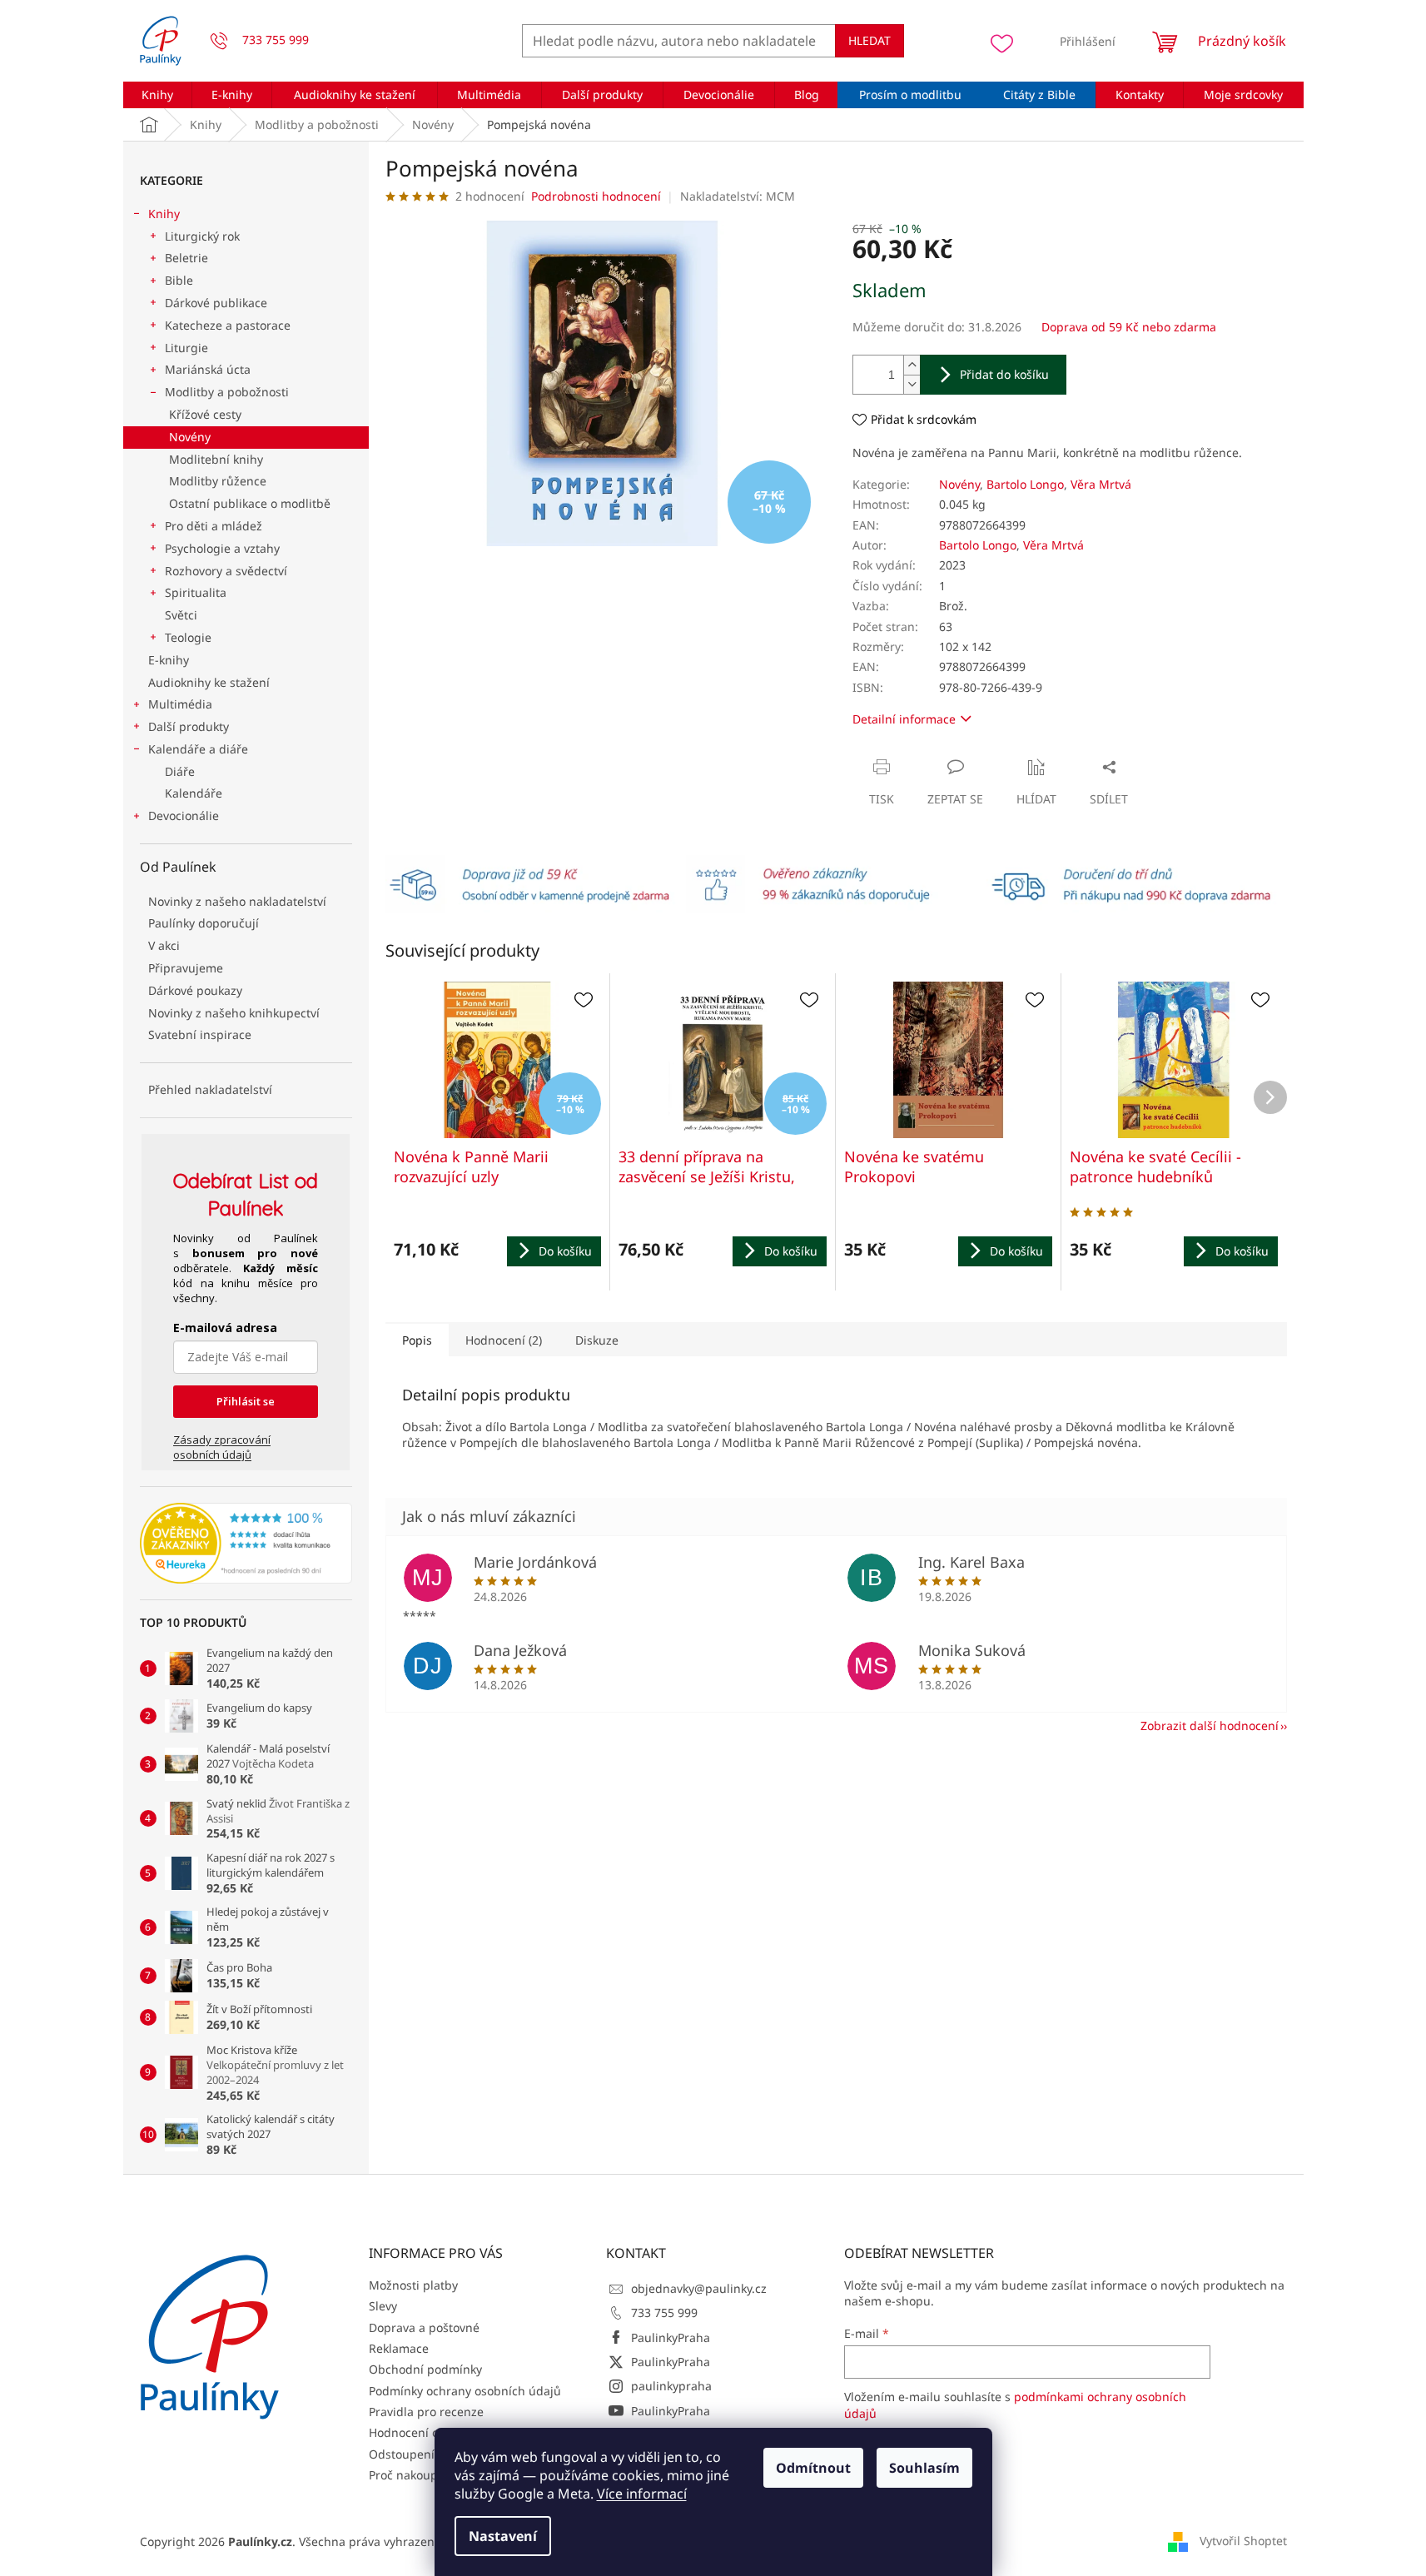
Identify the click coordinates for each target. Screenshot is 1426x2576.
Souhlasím (924, 2468)
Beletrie (186, 258)
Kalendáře (194, 793)
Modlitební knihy (216, 459)
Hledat (870, 40)
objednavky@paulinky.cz (699, 2288)
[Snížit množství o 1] (912, 384)
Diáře (180, 771)
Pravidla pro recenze (426, 2412)
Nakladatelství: (738, 196)
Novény (190, 437)
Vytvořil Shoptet (1243, 2541)
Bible (179, 280)
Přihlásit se (246, 1401)
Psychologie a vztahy (222, 548)
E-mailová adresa (225, 1328)
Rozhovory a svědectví (226, 571)
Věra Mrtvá (1101, 484)
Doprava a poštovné (424, 2327)
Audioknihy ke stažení (209, 682)
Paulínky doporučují (204, 923)
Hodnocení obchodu (425, 2432)
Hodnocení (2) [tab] (504, 1340)
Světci (181, 615)
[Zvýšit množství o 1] (912, 365)
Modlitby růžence (218, 481)
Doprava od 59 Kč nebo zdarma (1129, 327)
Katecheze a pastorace (228, 325)
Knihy (164, 214)
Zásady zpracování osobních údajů (222, 1447)
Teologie (188, 637)
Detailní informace (904, 719)
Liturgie (186, 348)
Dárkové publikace (216, 303)
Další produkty (189, 726)
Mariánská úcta (208, 369)
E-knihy (169, 660)
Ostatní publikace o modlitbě (250, 503)
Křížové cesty (205, 414)
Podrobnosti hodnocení (596, 196)
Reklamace (399, 2348)
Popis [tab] (417, 1340)
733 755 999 (664, 2312)
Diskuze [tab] (597, 1340)
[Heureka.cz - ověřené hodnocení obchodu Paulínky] (246, 1544)
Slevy (383, 2306)
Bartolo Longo (1025, 484)
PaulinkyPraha (671, 2337)
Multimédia (180, 704)
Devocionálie (184, 816)
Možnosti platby (413, 2285)
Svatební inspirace (200, 1034)
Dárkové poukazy (195, 990)
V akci (164, 945)
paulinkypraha (671, 2386)
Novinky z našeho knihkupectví (234, 1013)
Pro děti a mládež (214, 526)
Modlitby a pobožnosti (227, 392)
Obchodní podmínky (425, 2369)
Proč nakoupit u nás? (427, 2475)
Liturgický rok (202, 236)
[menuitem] (158, 95)
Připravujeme (186, 968)
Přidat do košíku (1004, 374)
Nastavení (503, 2536)
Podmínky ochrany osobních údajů (465, 2391)
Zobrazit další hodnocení (1210, 1726)
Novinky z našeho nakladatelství (237, 901)
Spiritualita (196, 592)
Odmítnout (813, 2468)
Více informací (642, 2494)
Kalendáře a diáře (198, 749)
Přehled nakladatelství (210, 1089)
